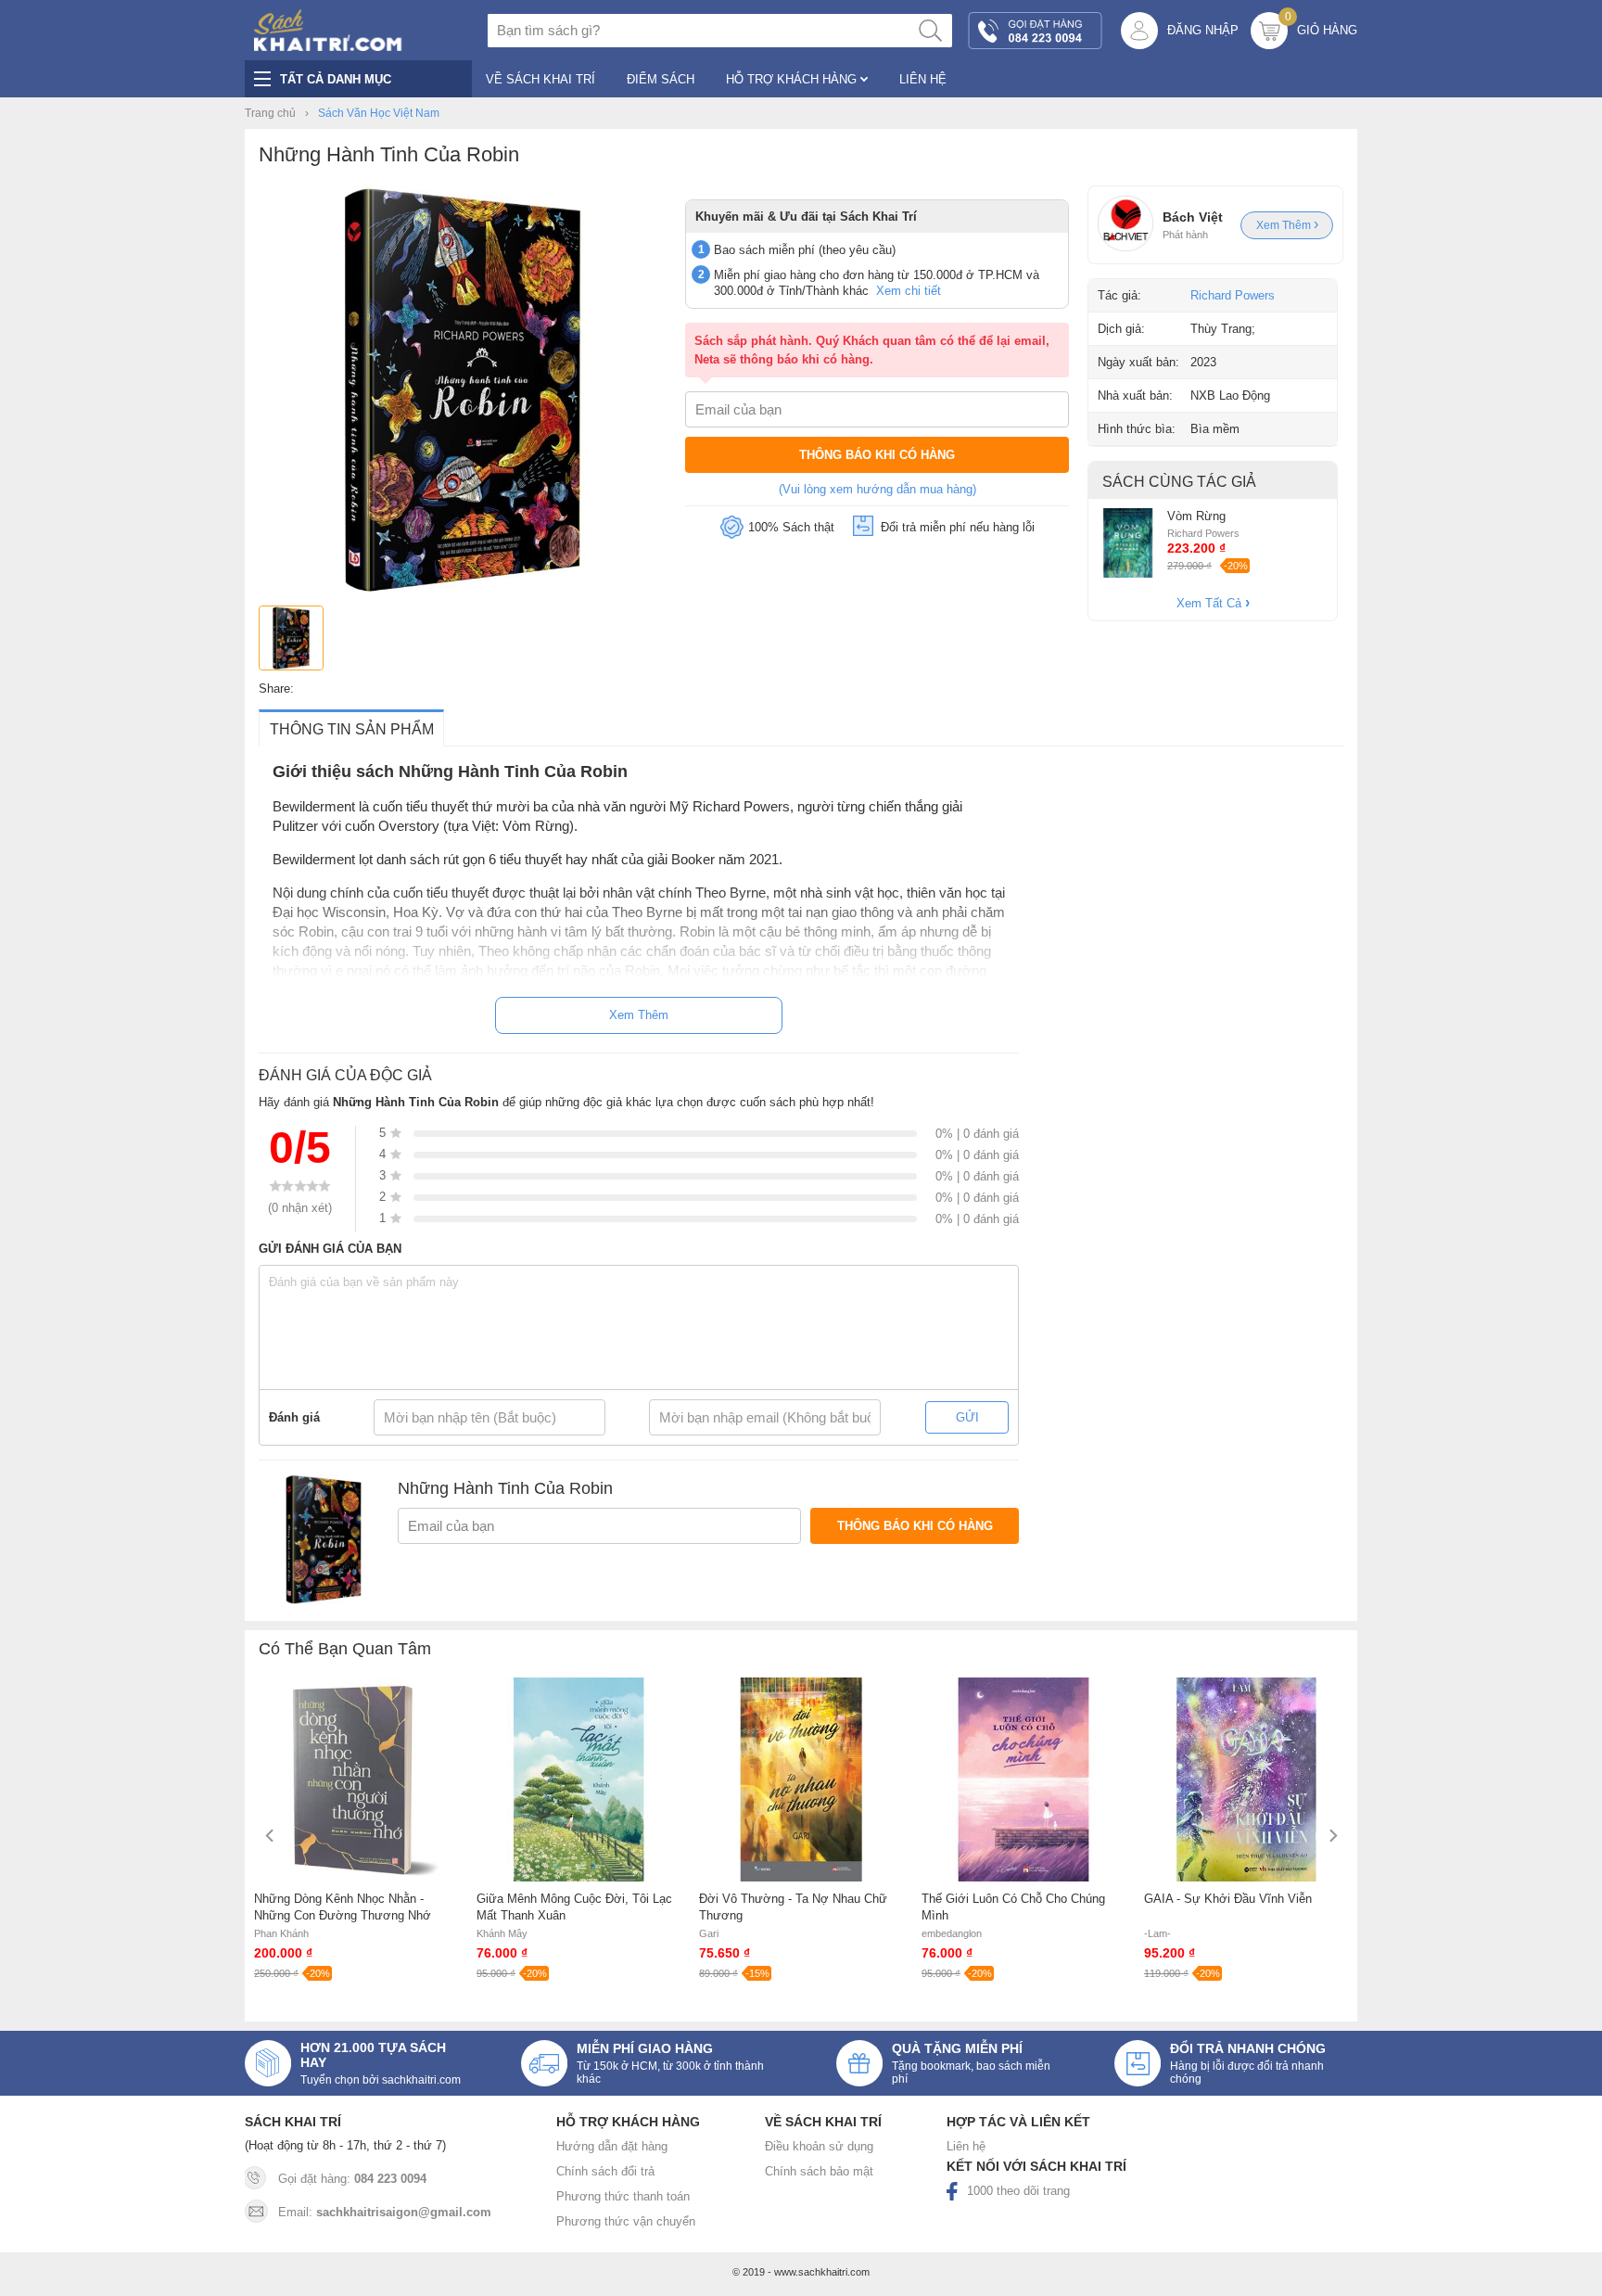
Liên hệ (966, 2146)
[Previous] (270, 1836)
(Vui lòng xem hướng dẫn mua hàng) (877, 489)
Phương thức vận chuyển (626, 2221)
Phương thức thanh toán (623, 2196)
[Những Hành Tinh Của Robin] (463, 589)
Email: (385, 2212)
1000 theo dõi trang (1018, 2191)
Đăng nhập (1203, 30)
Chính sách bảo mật (819, 2171)
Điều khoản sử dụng (819, 2146)
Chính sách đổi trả (605, 2171)
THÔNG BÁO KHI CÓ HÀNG (877, 455)
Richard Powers (1233, 295)
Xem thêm (1285, 225)
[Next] (1332, 1836)
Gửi (967, 1417)
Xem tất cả (1211, 603)
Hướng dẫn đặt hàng (612, 2146)
